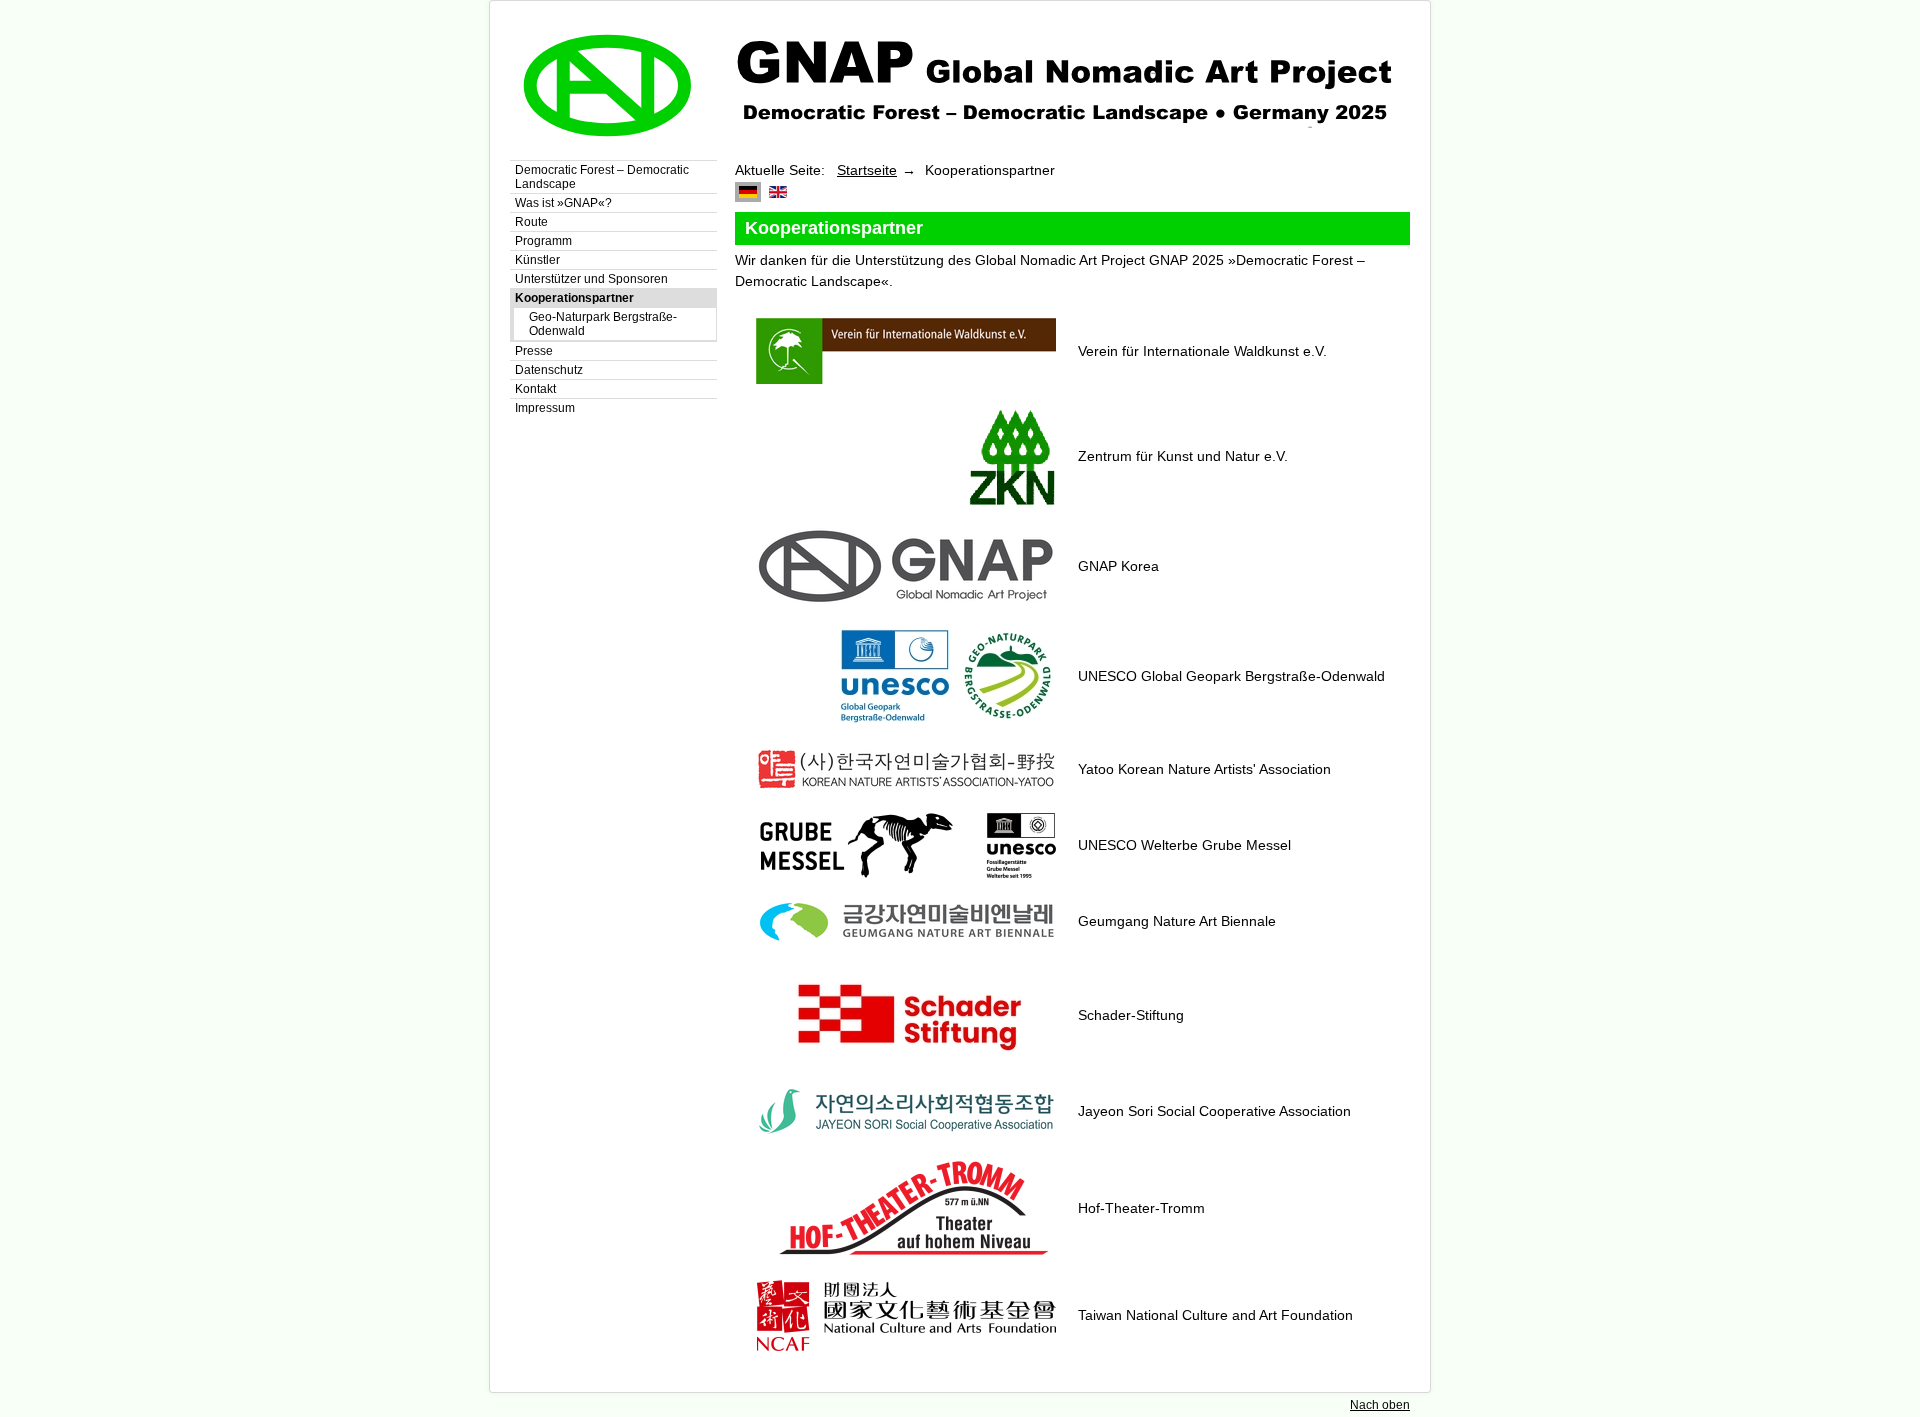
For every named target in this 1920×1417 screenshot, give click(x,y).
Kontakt (535, 389)
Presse (534, 351)
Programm (543, 241)
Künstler (537, 260)
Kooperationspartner (574, 298)
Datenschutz (549, 370)
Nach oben (1380, 1405)
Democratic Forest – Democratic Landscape (602, 177)
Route (531, 222)
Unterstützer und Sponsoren (591, 279)
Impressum (545, 408)
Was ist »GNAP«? (563, 203)
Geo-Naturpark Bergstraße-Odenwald (603, 324)
